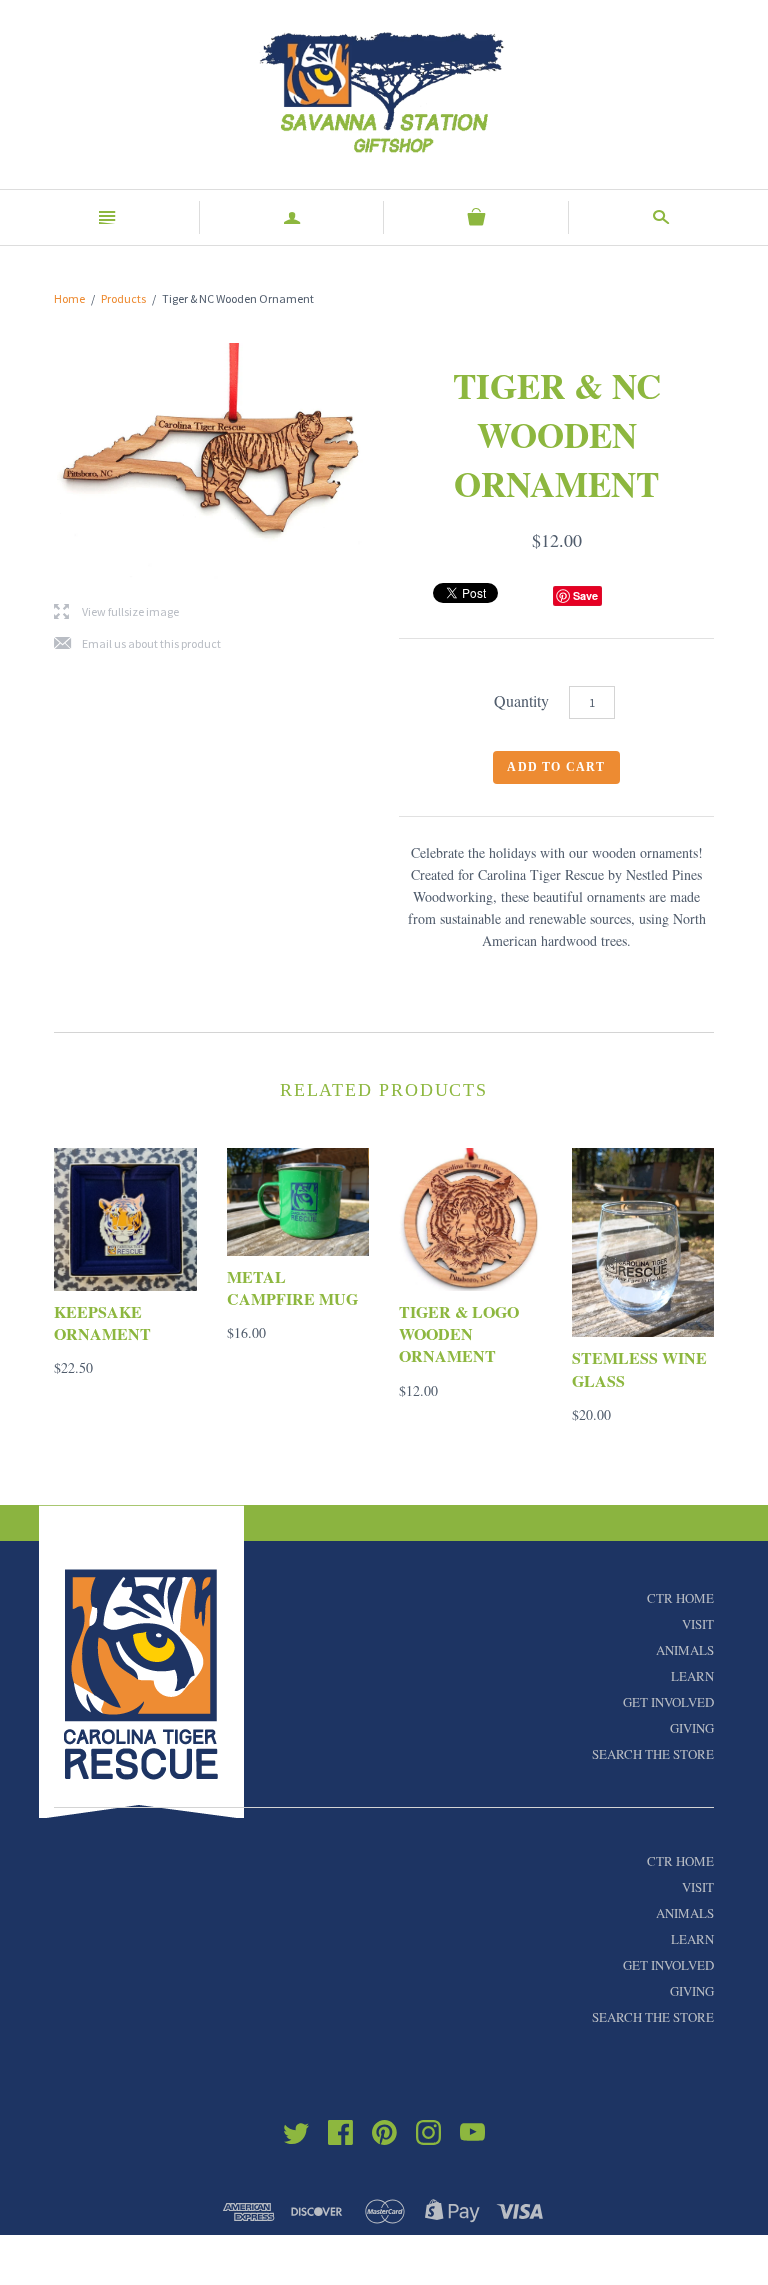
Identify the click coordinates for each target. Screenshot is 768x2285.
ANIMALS (685, 1650)
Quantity (521, 700)
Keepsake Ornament (102, 1322)
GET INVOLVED (668, 1702)
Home (69, 298)
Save (585, 595)
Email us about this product (137, 644)
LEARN (692, 1676)
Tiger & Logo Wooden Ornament (459, 1334)
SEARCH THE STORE (653, 1754)
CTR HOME (680, 1598)
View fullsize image (116, 612)
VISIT (698, 1624)
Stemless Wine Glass (639, 1368)
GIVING (692, 1728)
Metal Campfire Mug (292, 1287)
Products (123, 298)
